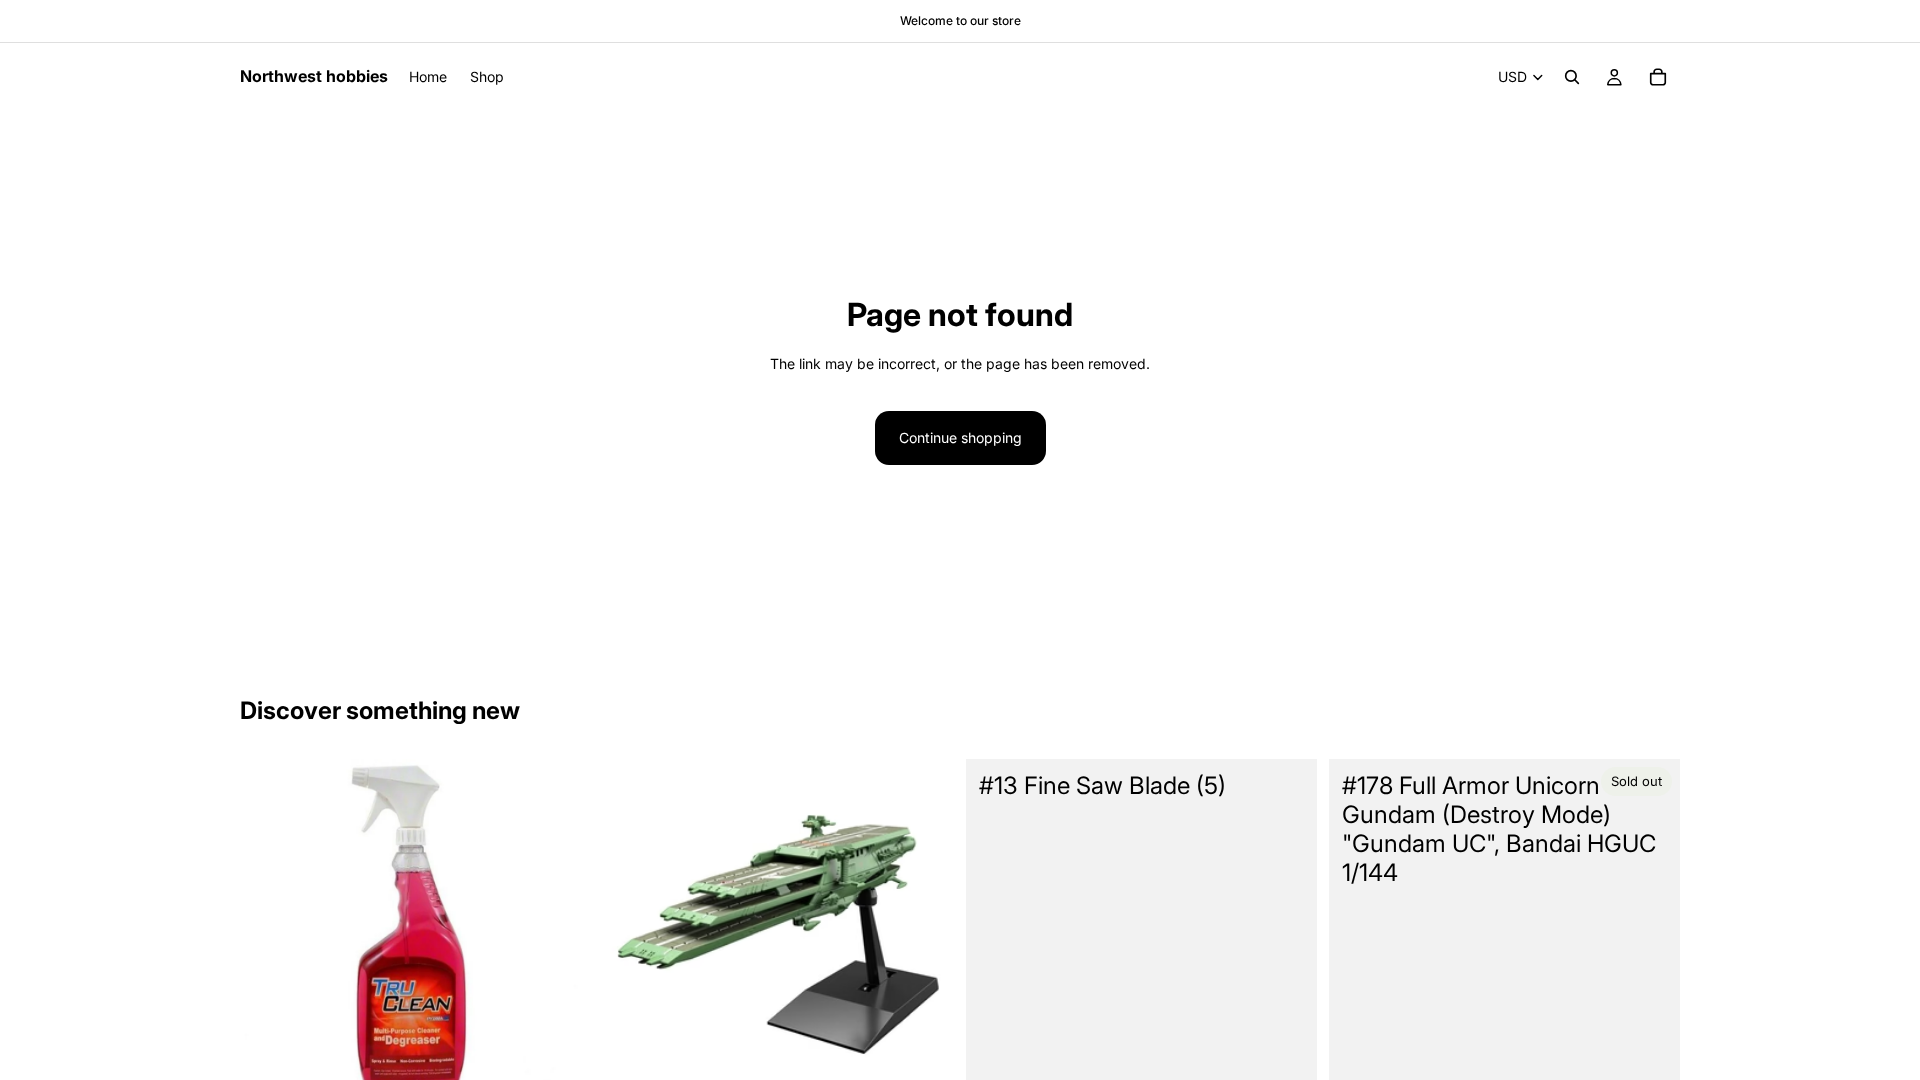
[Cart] (1658, 77)
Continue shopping (960, 437)
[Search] (1572, 77)
